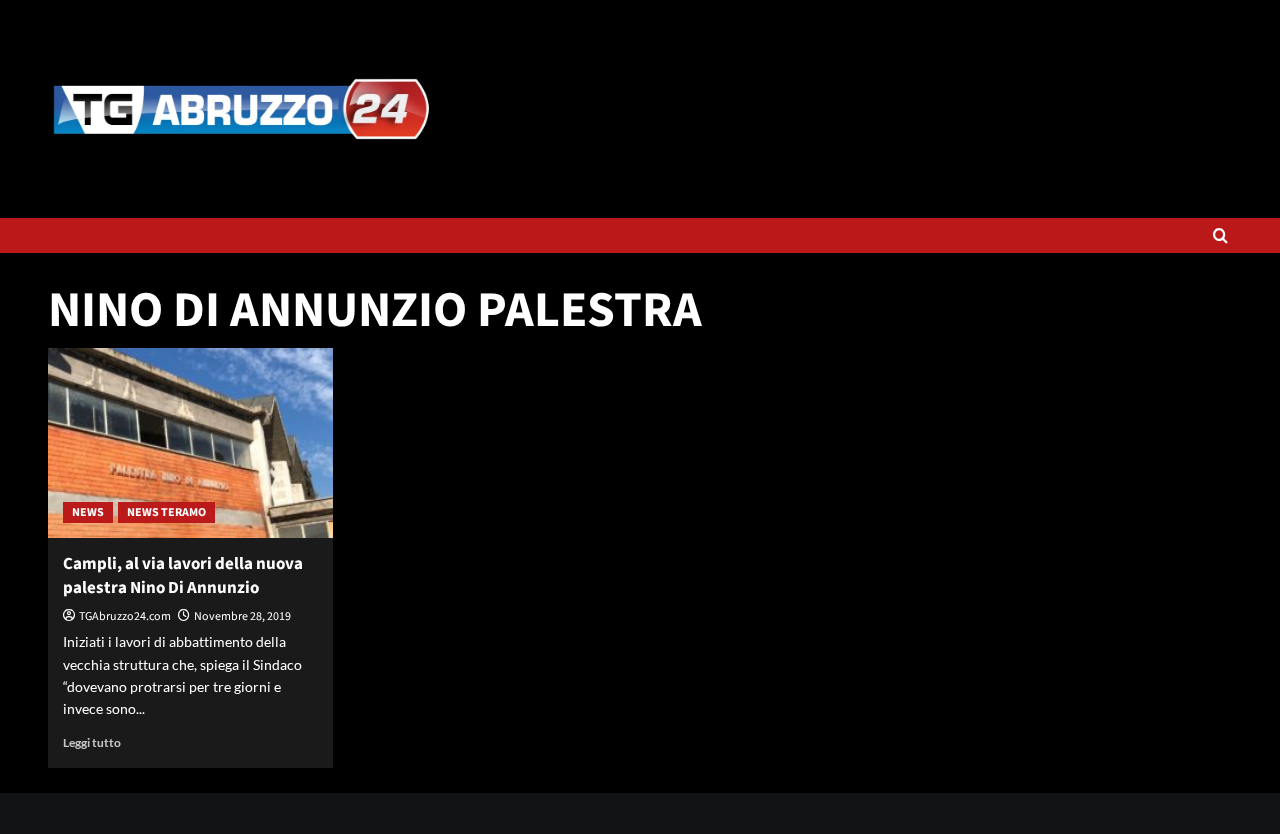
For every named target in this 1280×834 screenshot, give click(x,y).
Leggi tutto (92, 742)
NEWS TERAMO (166, 512)
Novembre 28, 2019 (242, 616)
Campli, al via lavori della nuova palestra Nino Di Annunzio (183, 576)
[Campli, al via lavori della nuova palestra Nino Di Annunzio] (190, 443)
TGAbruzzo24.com (125, 616)
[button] (1220, 235)
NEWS (88, 512)
